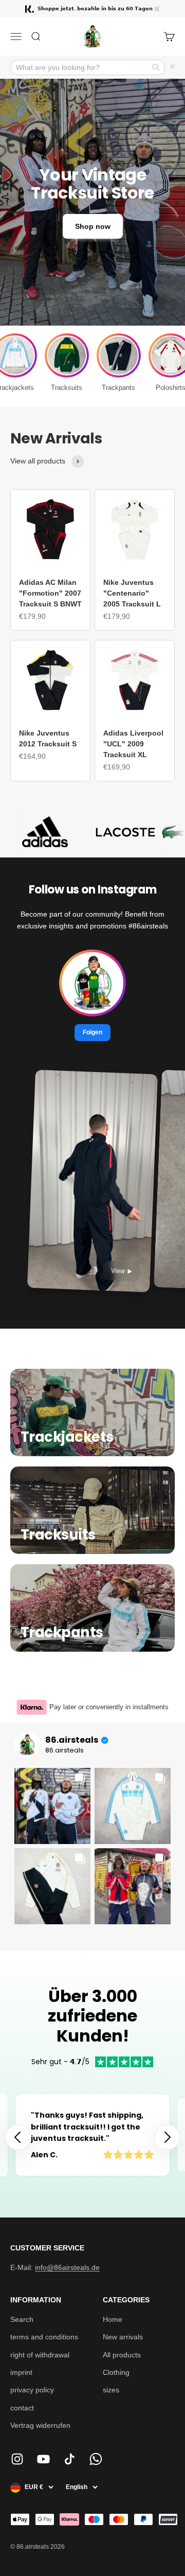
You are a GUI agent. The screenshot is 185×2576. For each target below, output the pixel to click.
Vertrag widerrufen (40, 2425)
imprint (21, 2372)
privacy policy (32, 2390)
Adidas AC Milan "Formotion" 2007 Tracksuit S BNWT (50, 593)
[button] (167, 2137)
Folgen (92, 1032)
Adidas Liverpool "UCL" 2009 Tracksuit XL (133, 744)
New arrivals (123, 2337)
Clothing (116, 2372)
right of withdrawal (40, 2355)
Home (113, 2319)
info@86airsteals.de (67, 2267)
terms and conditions (44, 2337)
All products (122, 2355)
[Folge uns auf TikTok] (70, 2459)
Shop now (93, 226)
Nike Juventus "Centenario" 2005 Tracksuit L (132, 593)
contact (22, 2408)
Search (22, 2319)
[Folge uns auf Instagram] (17, 2459)
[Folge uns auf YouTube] (43, 2459)
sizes (111, 2390)
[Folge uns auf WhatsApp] (96, 2459)
